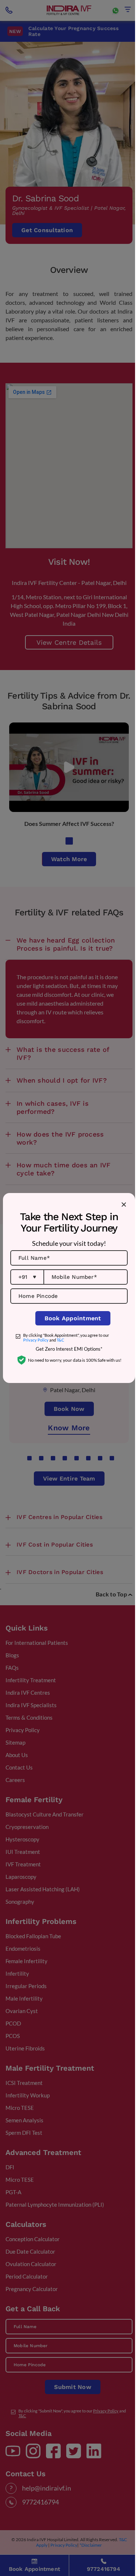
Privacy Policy (36, 1340)
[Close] (124, 1204)
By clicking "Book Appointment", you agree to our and (66, 1338)
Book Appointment (73, 1318)
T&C (61, 1340)
